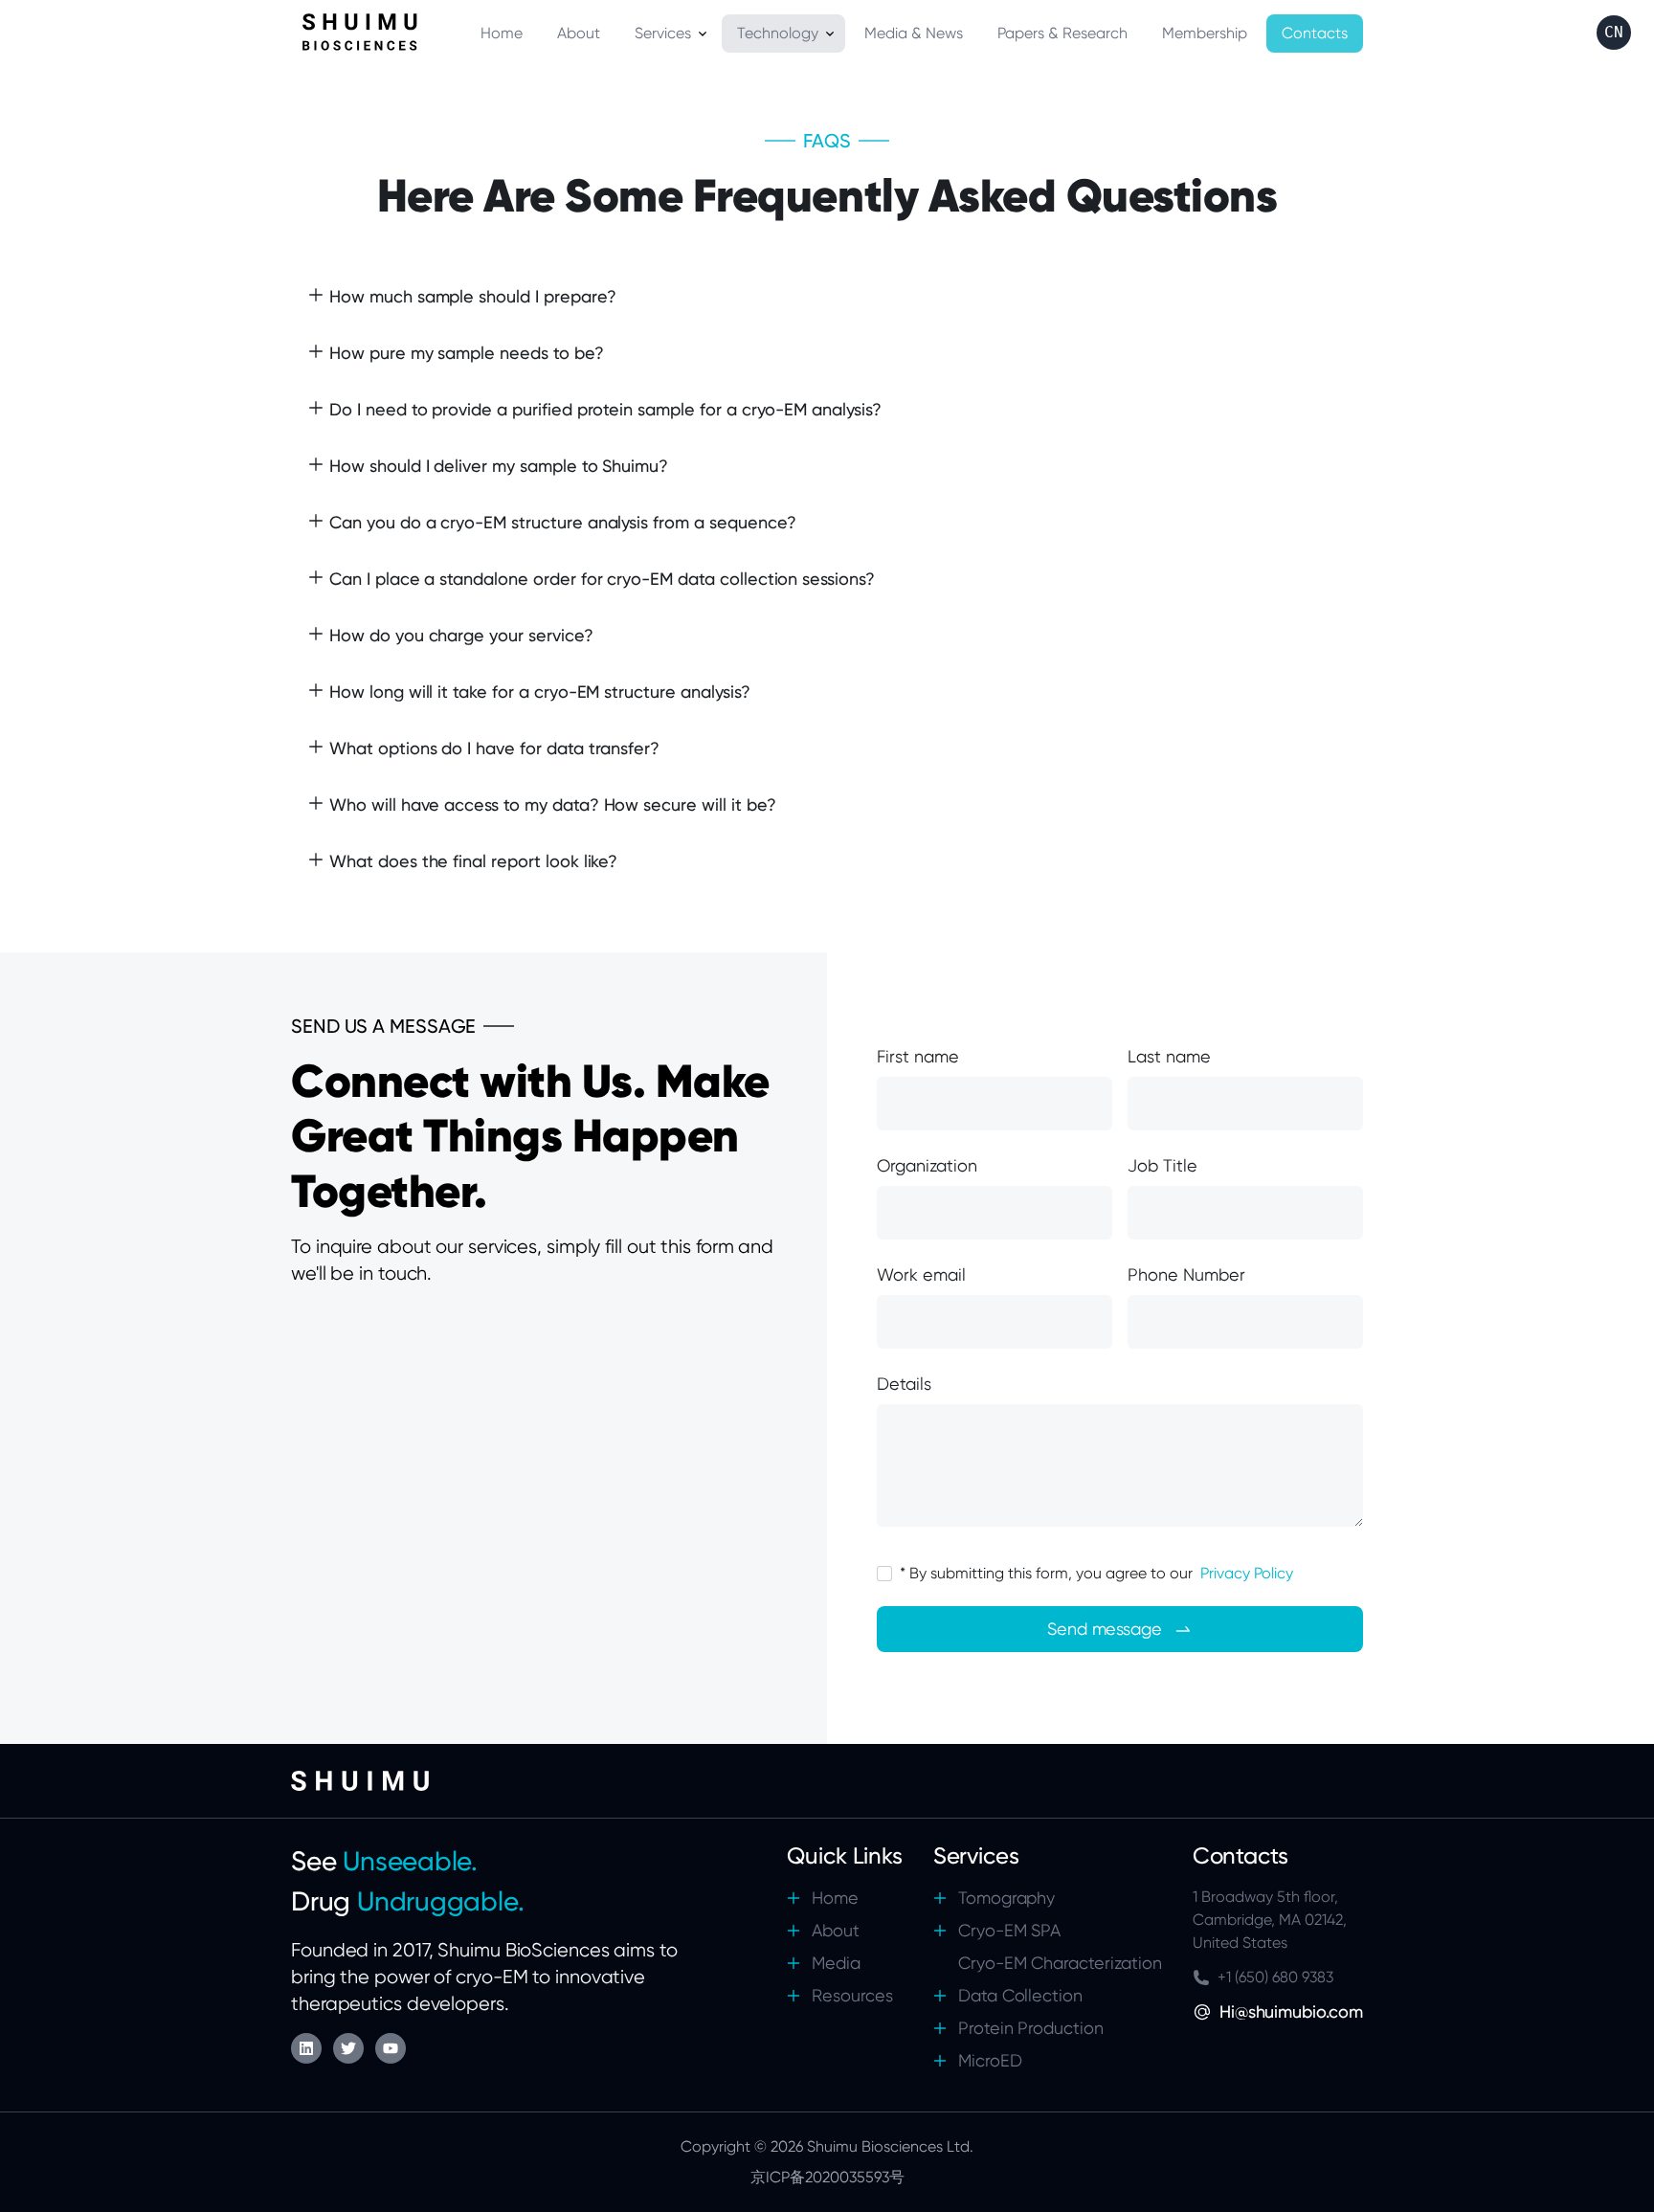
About (836, 1930)
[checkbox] (884, 1574)
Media (836, 1963)
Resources (852, 1995)
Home (835, 1898)
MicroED (990, 2060)
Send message (1105, 1629)
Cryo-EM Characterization (1060, 1963)
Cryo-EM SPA (1010, 1930)
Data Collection (1020, 1995)
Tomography (1007, 1898)
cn (1614, 32)
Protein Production (1031, 2028)
